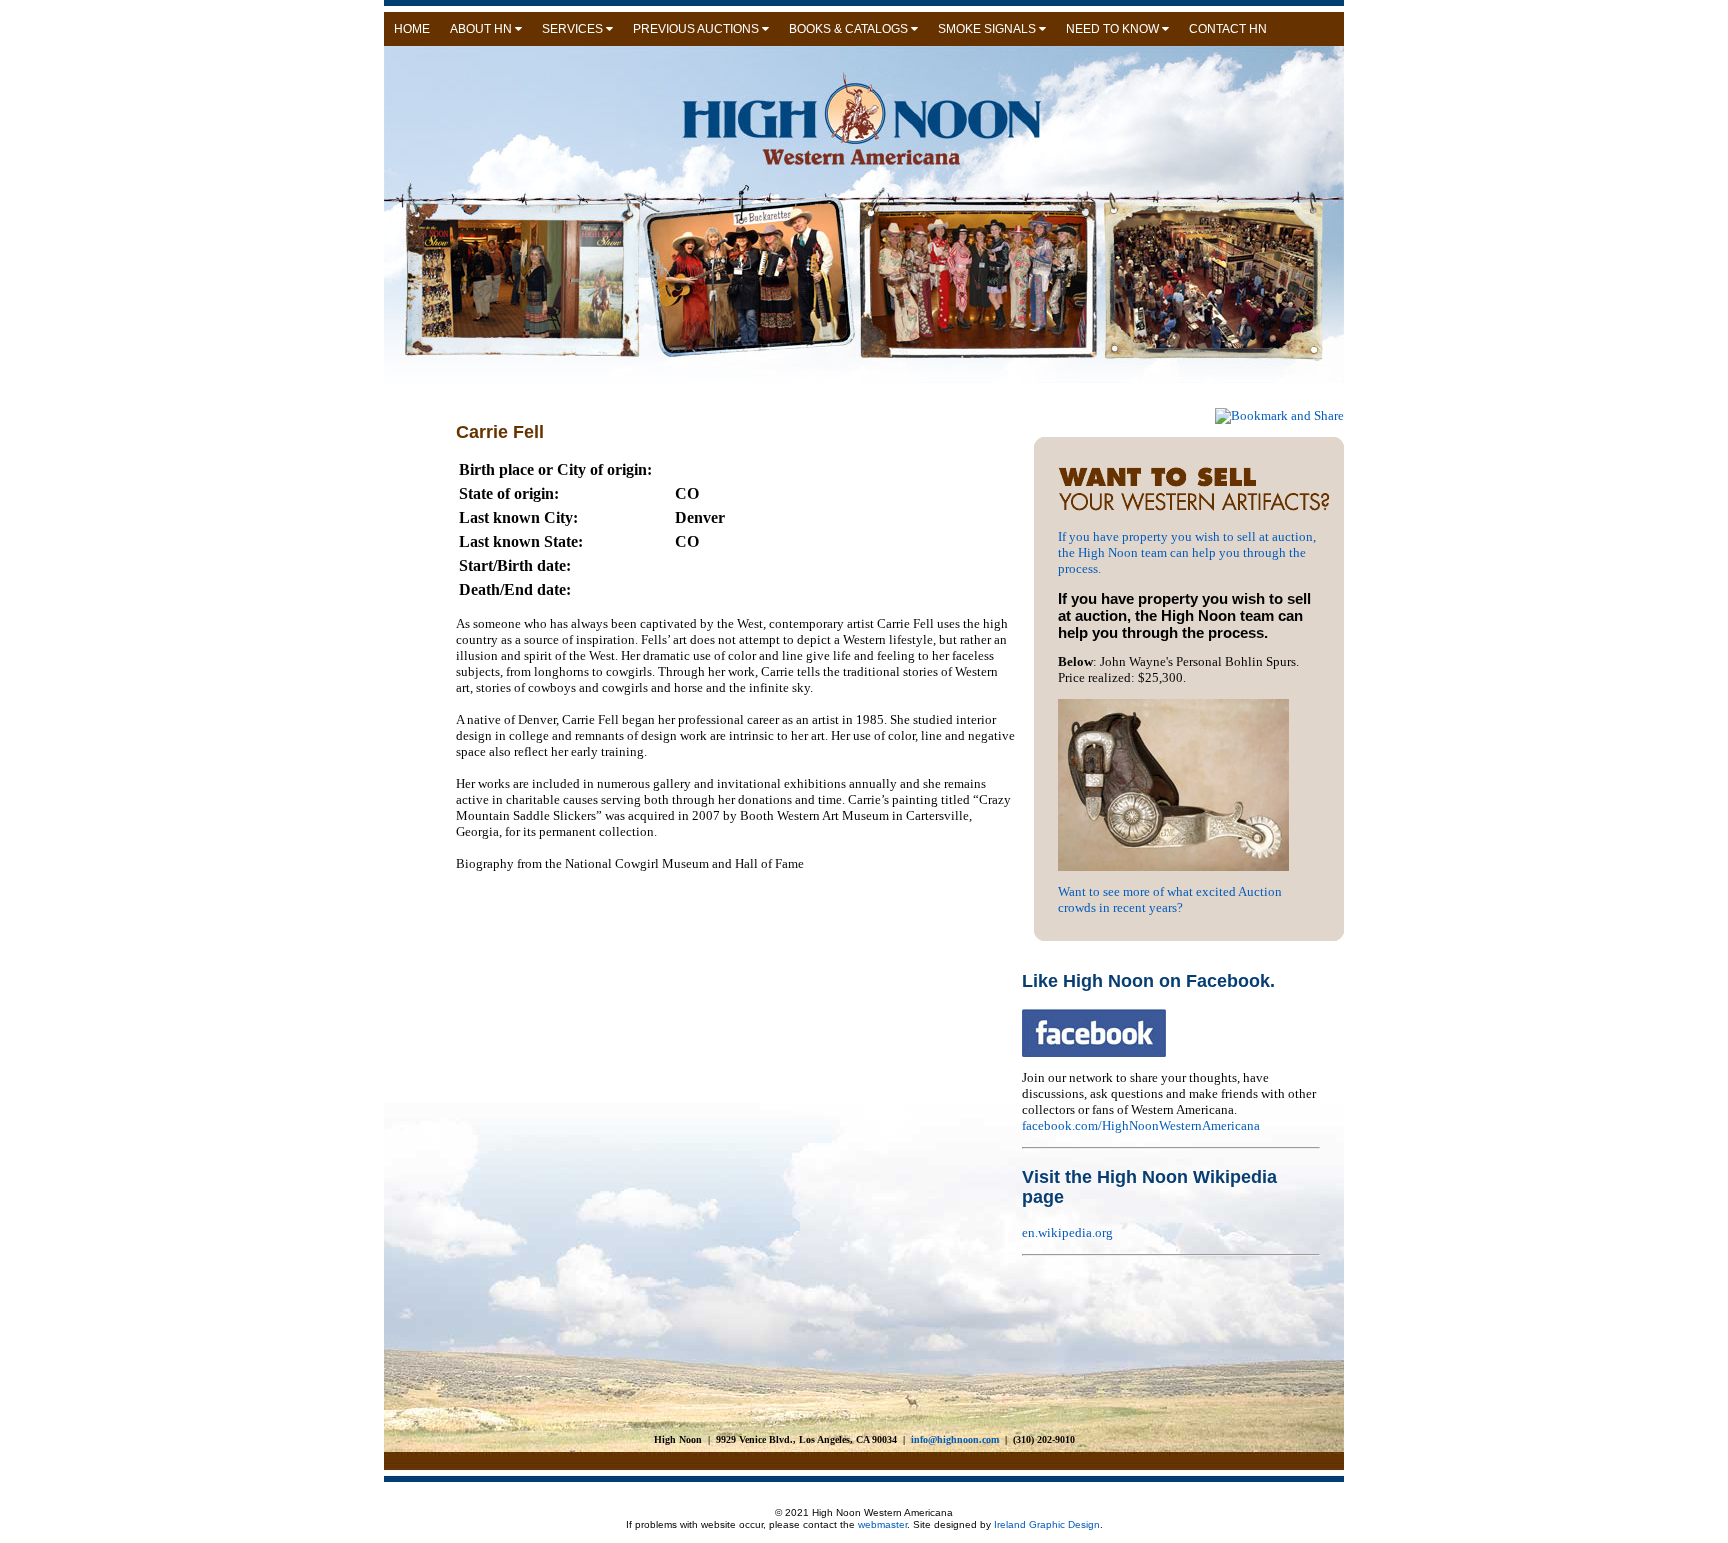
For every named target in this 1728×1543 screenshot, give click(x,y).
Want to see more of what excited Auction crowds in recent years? (1170, 899)
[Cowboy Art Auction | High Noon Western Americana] (1201, 509)
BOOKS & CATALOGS (850, 29)
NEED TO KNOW (1114, 29)
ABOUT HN (482, 29)
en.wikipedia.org (1067, 1232)
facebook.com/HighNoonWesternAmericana (1141, 1125)
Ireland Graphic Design (1045, 1524)
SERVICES (574, 29)
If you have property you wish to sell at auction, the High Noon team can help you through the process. (1187, 552)
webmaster (882, 1524)
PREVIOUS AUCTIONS (697, 29)
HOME (412, 29)
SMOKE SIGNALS (988, 29)
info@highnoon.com (955, 1439)
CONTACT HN (1228, 29)
